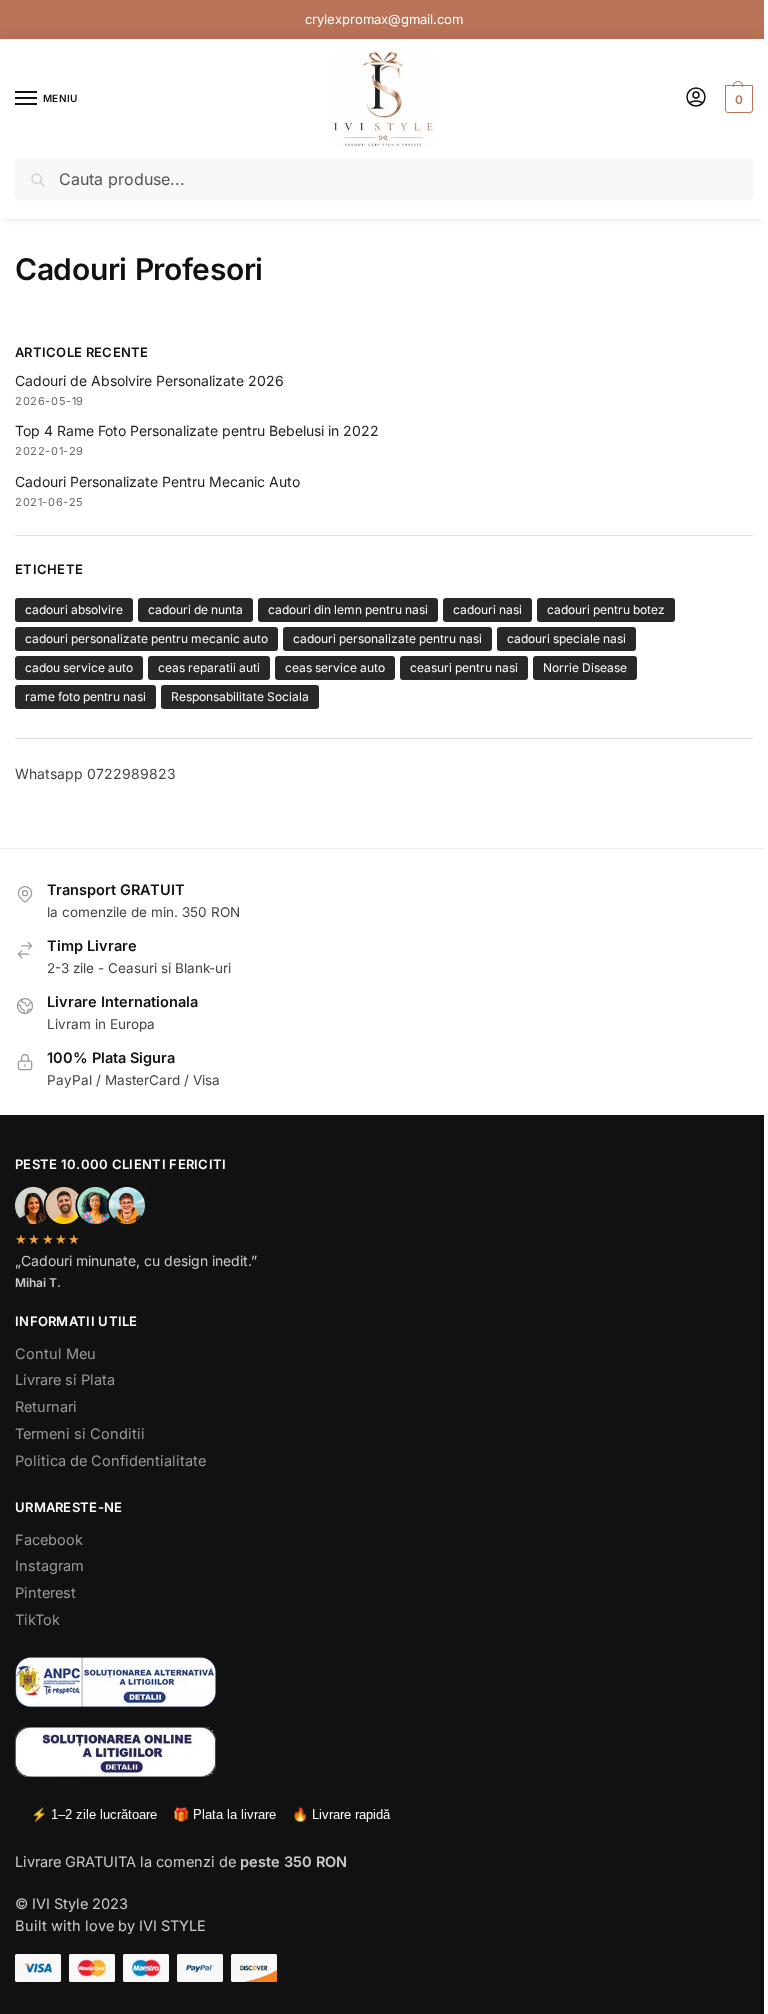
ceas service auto (335, 667)
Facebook (49, 1540)
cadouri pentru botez (606, 609)
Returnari (46, 1407)
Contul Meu (55, 1354)
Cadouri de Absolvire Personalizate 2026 (149, 380)
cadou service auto (79, 667)
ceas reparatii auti (209, 667)
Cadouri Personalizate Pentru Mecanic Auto (157, 481)
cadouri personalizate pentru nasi (387, 638)
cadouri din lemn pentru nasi (348, 609)
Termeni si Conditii (80, 1434)
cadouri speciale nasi (566, 638)
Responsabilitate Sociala (240, 696)
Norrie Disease (585, 667)
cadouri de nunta (195, 609)
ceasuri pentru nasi (464, 667)
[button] (736, 99)
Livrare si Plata (65, 1380)
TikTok (37, 1620)
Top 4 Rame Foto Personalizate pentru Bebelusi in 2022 (197, 430)
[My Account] (696, 98)
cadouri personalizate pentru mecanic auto (146, 638)
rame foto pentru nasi (85, 696)
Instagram (49, 1566)
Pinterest (45, 1593)
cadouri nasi (487, 609)
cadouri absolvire (74, 609)
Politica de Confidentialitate (110, 1461)
